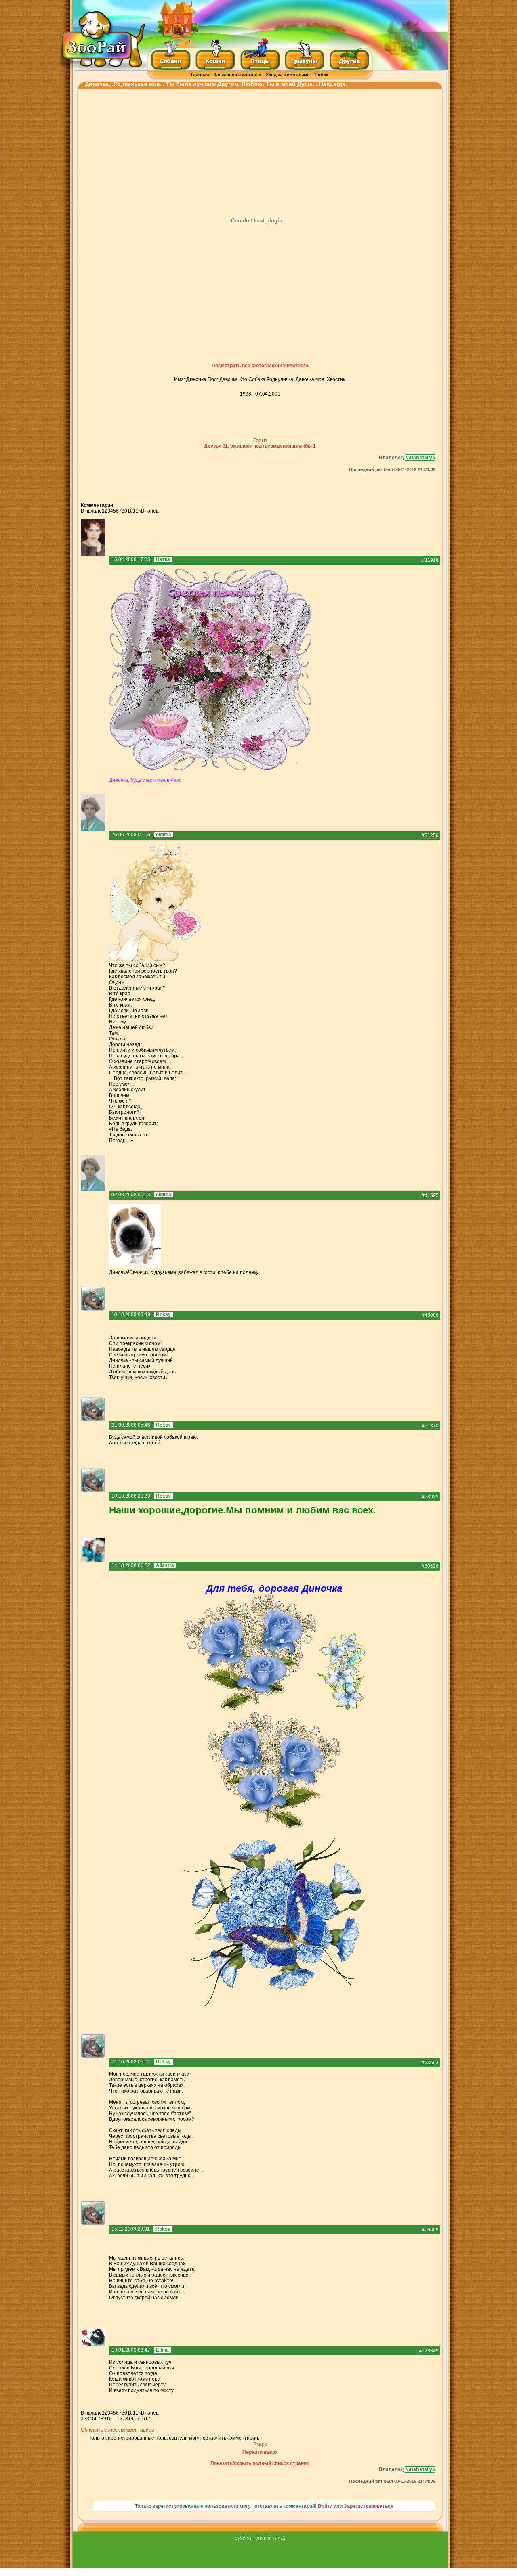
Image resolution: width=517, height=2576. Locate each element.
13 (125, 2419)
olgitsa (164, 835)
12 (120, 2419)
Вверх (260, 2444)
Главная (200, 75)
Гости (260, 440)
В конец (150, 511)
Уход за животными (288, 75)
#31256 (430, 835)
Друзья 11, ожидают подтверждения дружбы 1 (260, 446)
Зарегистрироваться (369, 2506)
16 (142, 2419)
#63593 (430, 2063)
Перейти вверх (260, 2452)
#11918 (430, 560)
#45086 (430, 1315)
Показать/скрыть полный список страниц (260, 2463)
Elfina (162, 2350)
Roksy (163, 1314)
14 (131, 2419)
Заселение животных (237, 75)
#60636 (430, 1566)
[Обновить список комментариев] (115, 505)
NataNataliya (420, 458)
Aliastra (165, 1565)
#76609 (430, 2230)
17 (148, 2419)
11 (136, 511)
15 (137, 2419)
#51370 (430, 1426)
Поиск (322, 75)
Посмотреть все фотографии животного (260, 366)
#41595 (430, 1195)
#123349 (429, 2351)
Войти (325, 2506)
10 (130, 511)
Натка (163, 559)
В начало (91, 511)
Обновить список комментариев (117, 2430)
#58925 (430, 1497)
